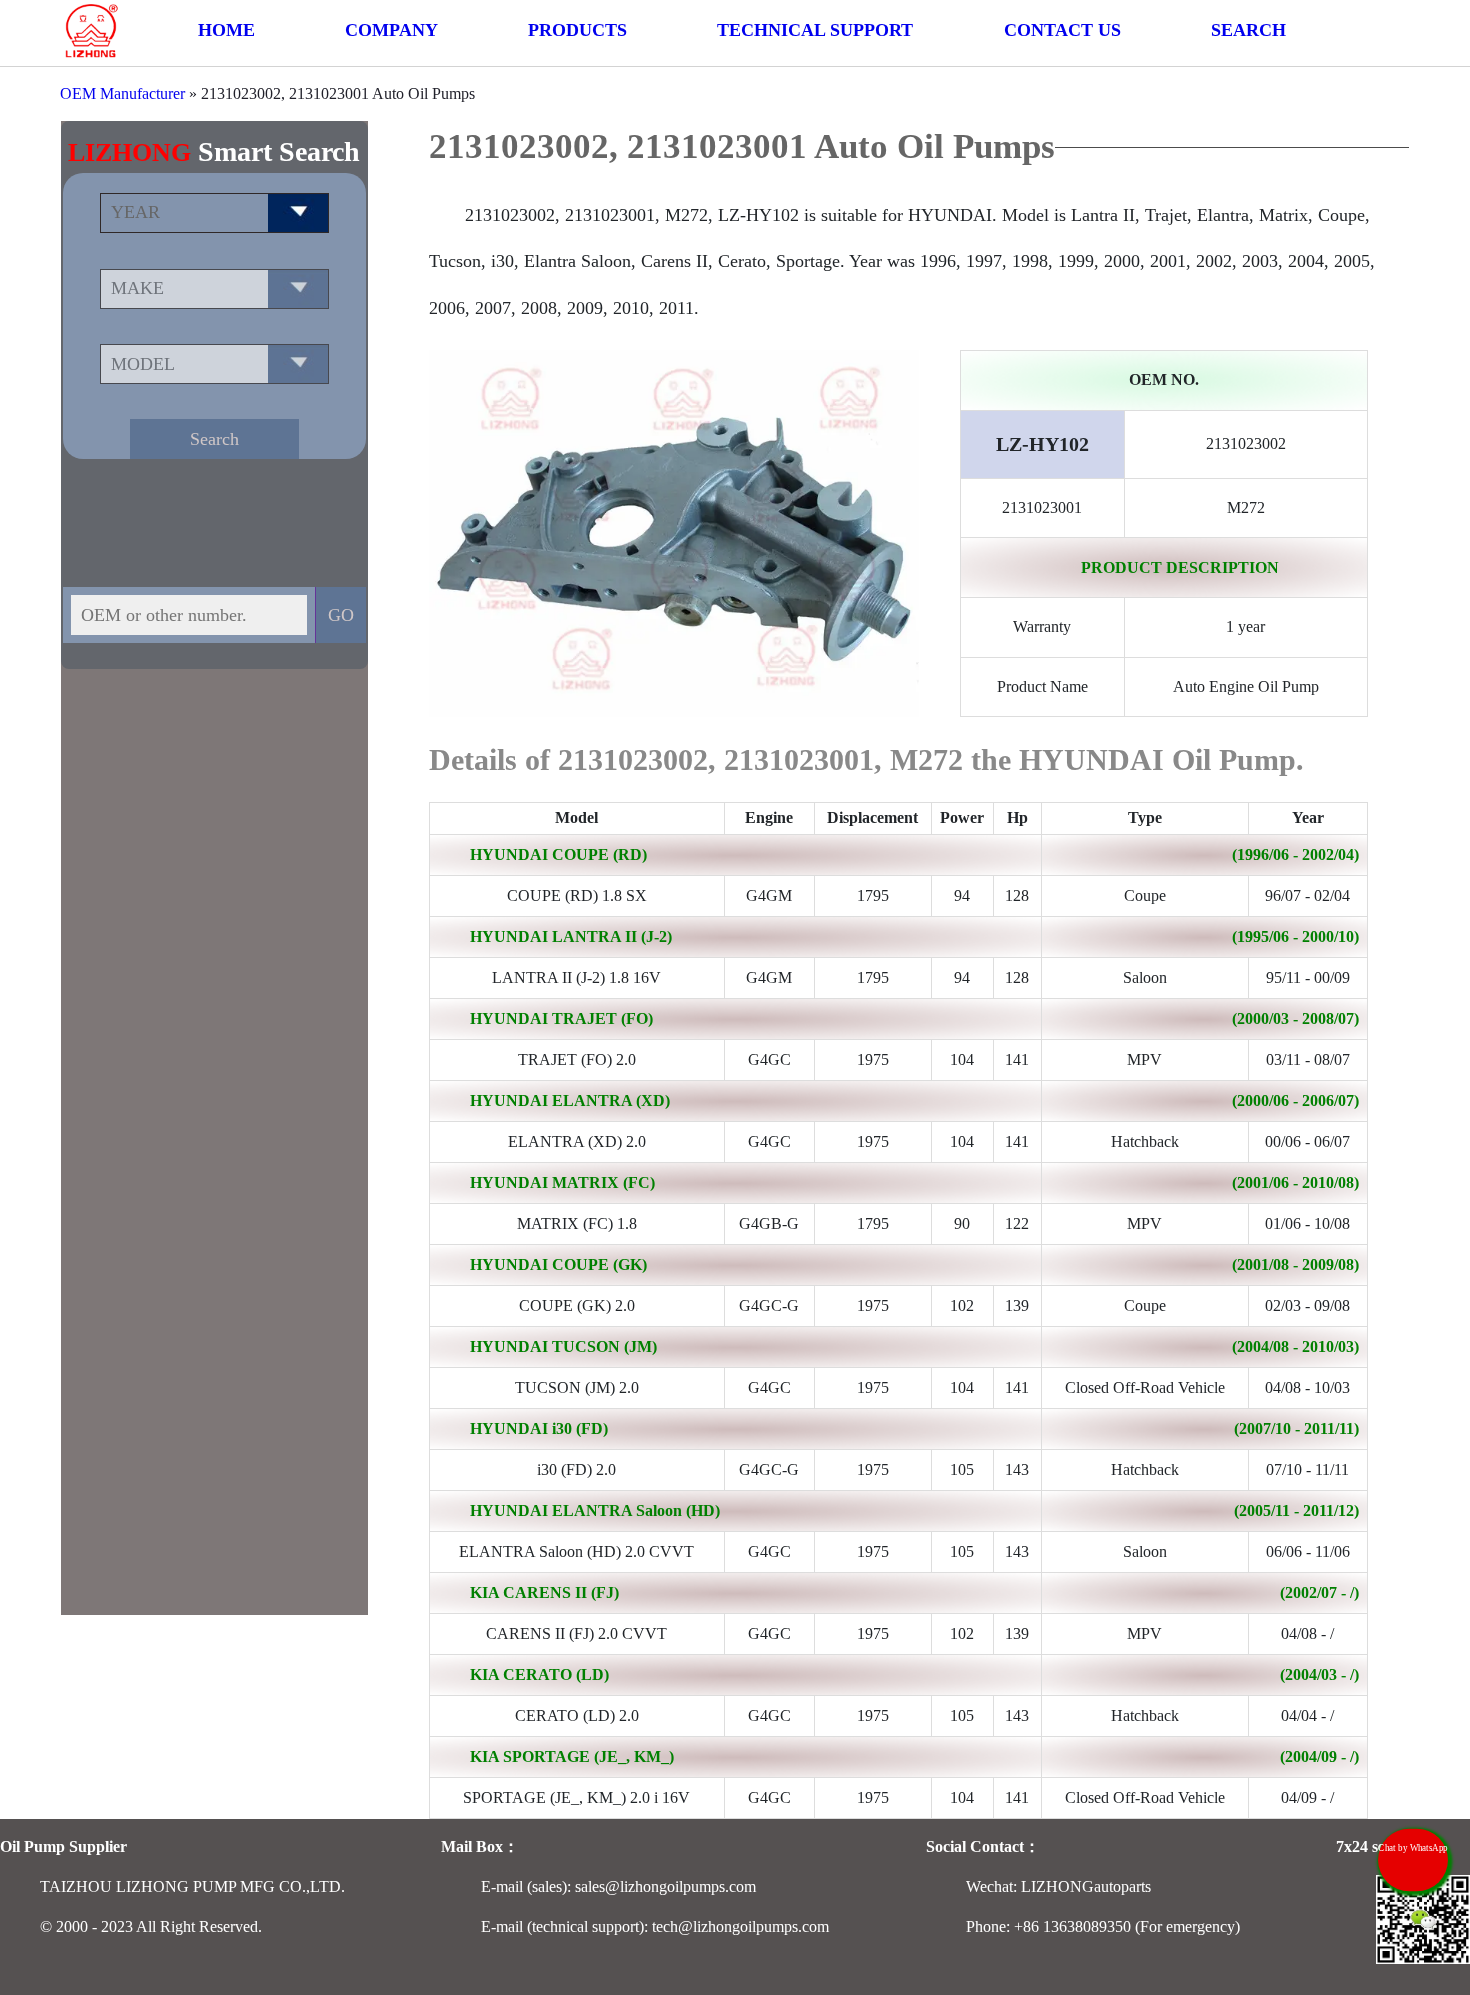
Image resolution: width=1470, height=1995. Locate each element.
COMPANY (391, 30)
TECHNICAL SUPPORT (815, 30)
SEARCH (1248, 30)
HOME (226, 30)
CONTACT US (1062, 30)
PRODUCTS (577, 30)
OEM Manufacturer (122, 93)
